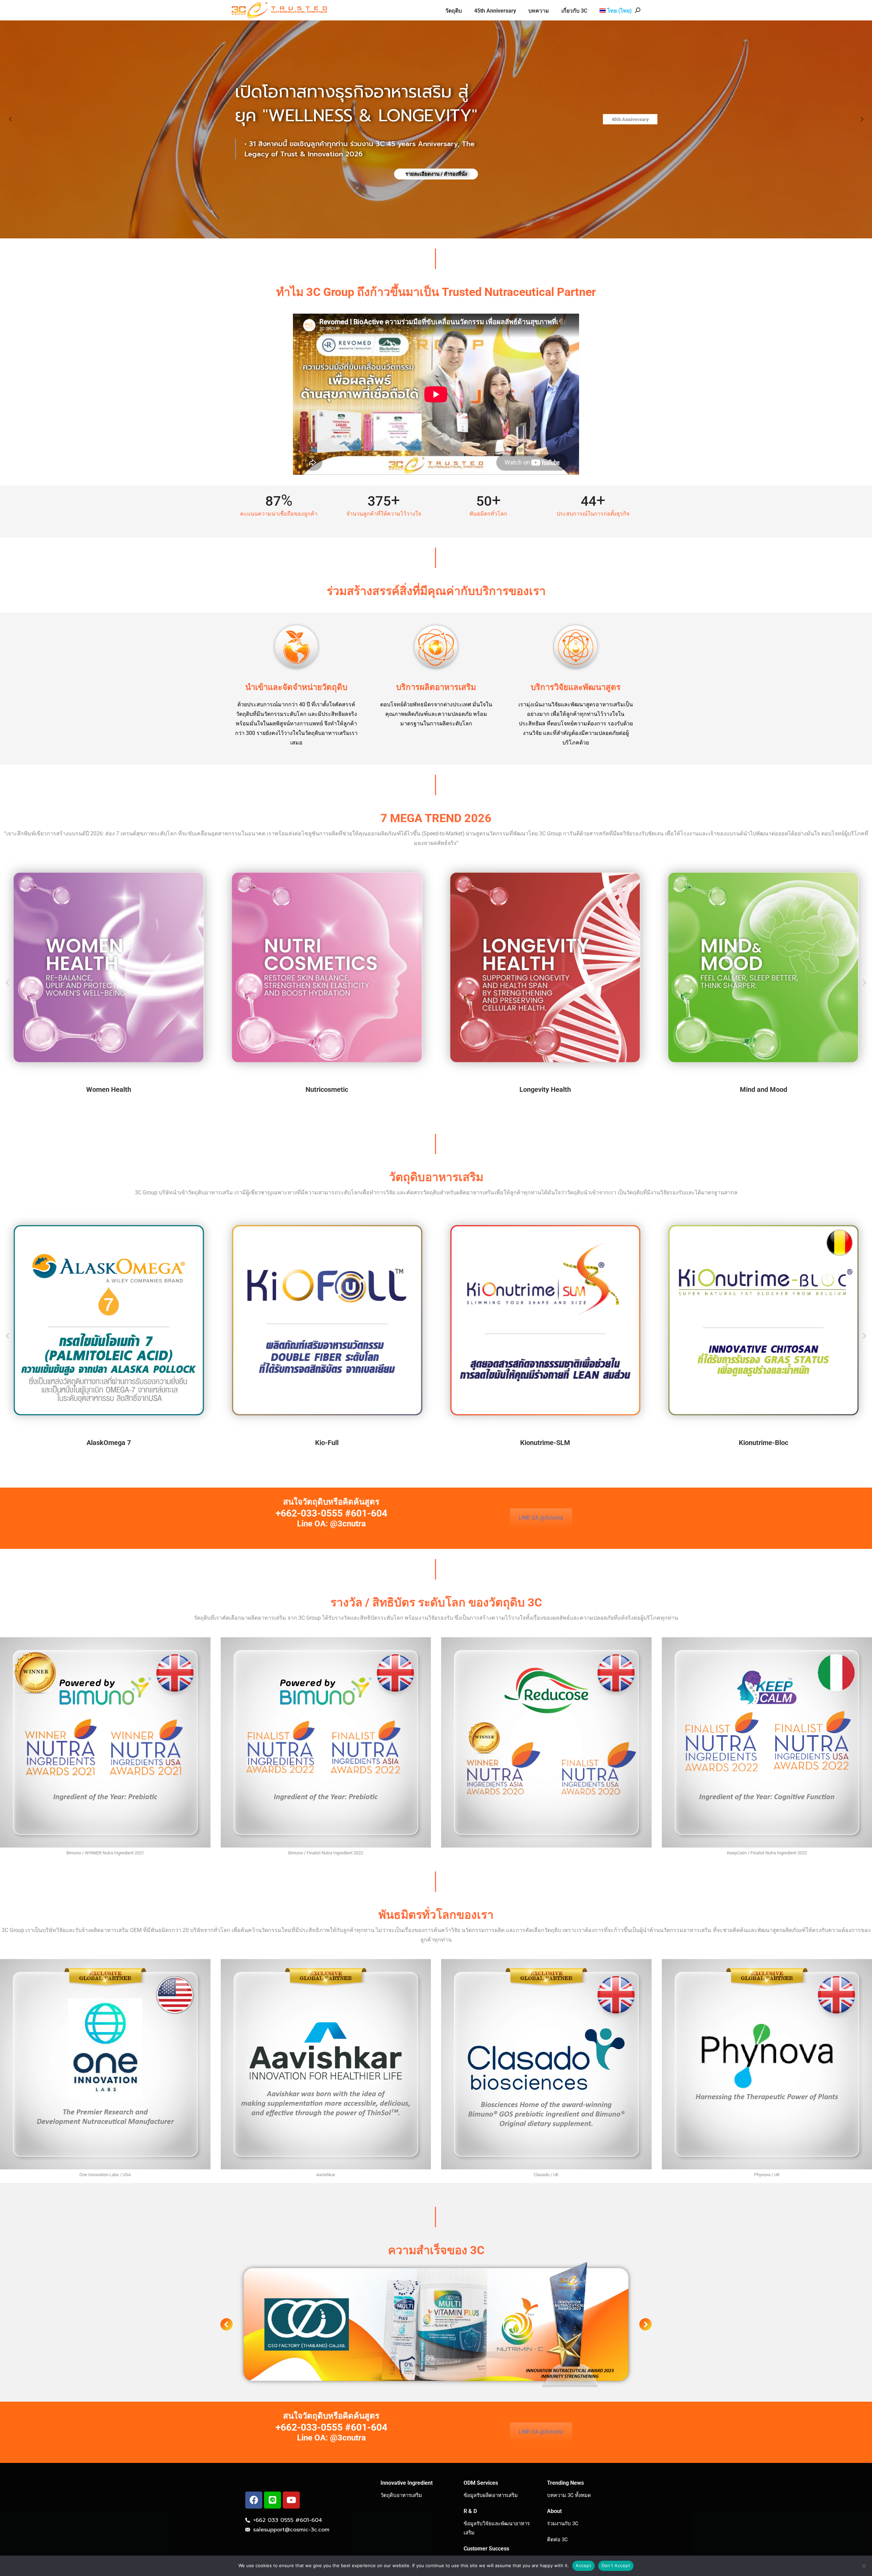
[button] (8, 983)
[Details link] (109, 967)
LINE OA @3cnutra (541, 1518)
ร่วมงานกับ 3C (563, 2524)
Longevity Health (545, 1089)
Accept (583, 2565)
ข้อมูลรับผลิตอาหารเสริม (491, 2495)
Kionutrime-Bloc (764, 1443)
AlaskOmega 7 (109, 1443)
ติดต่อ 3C (557, 2540)
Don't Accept (616, 2565)
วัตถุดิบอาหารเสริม (401, 2495)
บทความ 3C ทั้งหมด (569, 2495)
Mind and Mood (764, 1089)
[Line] (272, 2500)
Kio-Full (327, 1443)
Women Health (109, 1089)
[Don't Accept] (863, 2566)
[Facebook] (254, 2500)
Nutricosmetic (327, 1089)
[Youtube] (291, 2500)
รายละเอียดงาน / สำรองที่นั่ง (436, 174)
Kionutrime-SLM (545, 1443)
